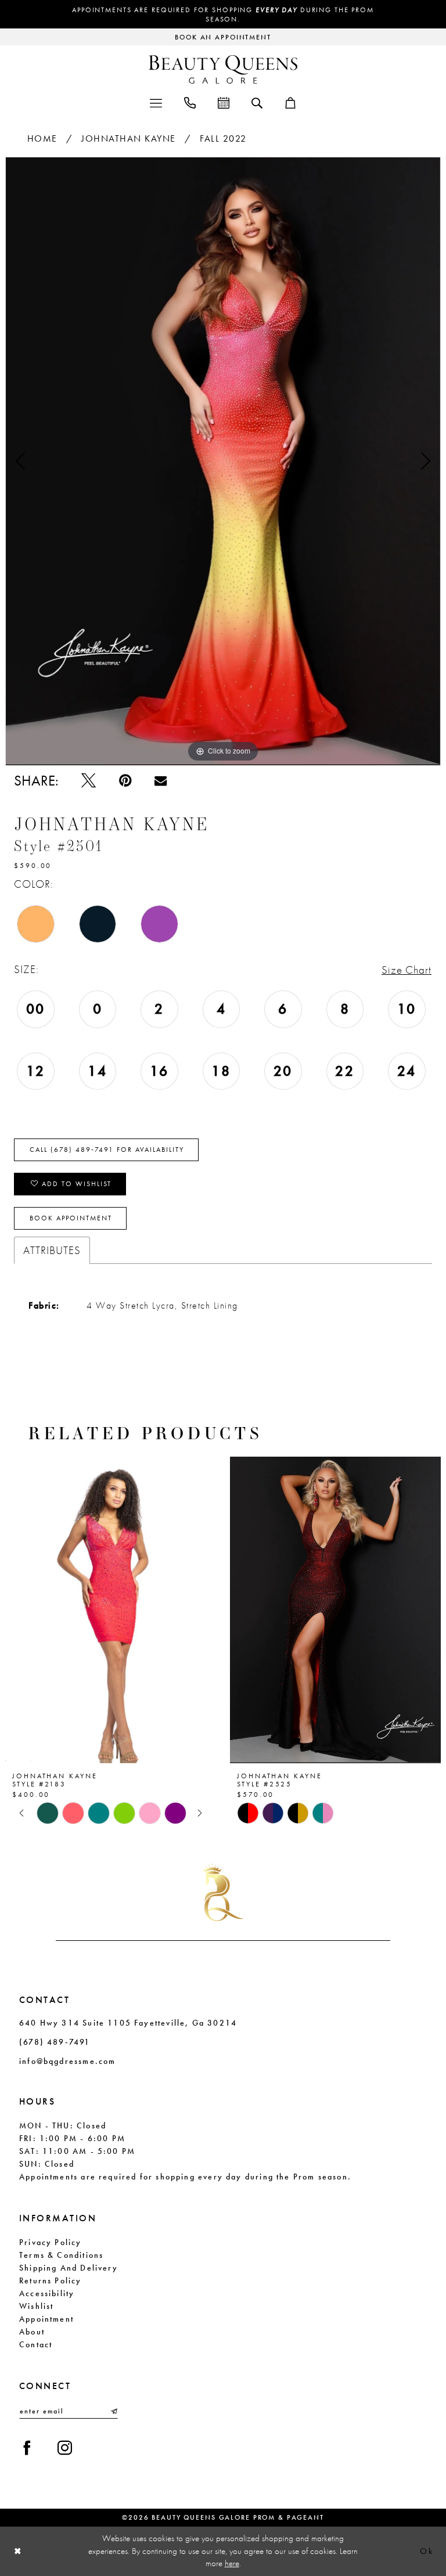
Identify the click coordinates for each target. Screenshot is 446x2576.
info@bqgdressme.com (67, 2061)
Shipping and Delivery (69, 2268)
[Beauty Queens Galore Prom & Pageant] (223, 69)
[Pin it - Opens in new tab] (125, 781)
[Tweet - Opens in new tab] (89, 781)
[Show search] (257, 102)
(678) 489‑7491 (55, 2042)
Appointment (46, 2319)
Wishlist (36, 2306)
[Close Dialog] (18, 2551)
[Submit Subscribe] (113, 2411)
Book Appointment (71, 1218)
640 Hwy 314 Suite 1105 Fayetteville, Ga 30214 (128, 2023)
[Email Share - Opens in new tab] (161, 781)
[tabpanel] (223, 461)
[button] (156, 102)
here (232, 2563)
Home (42, 138)
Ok (427, 2552)
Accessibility (47, 2293)
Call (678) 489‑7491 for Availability (107, 1150)
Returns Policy (51, 2280)
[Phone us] (190, 102)
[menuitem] (156, 102)
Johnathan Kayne (129, 138)
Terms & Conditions (61, 2255)
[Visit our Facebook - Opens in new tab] (27, 2448)
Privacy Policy (51, 2242)
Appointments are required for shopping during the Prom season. (223, 15)
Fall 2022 (223, 138)
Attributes (52, 1250)
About (32, 2332)
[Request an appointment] (224, 102)
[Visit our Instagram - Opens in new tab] (65, 2448)
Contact (36, 2344)
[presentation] (172, 1610)
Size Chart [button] (407, 970)
